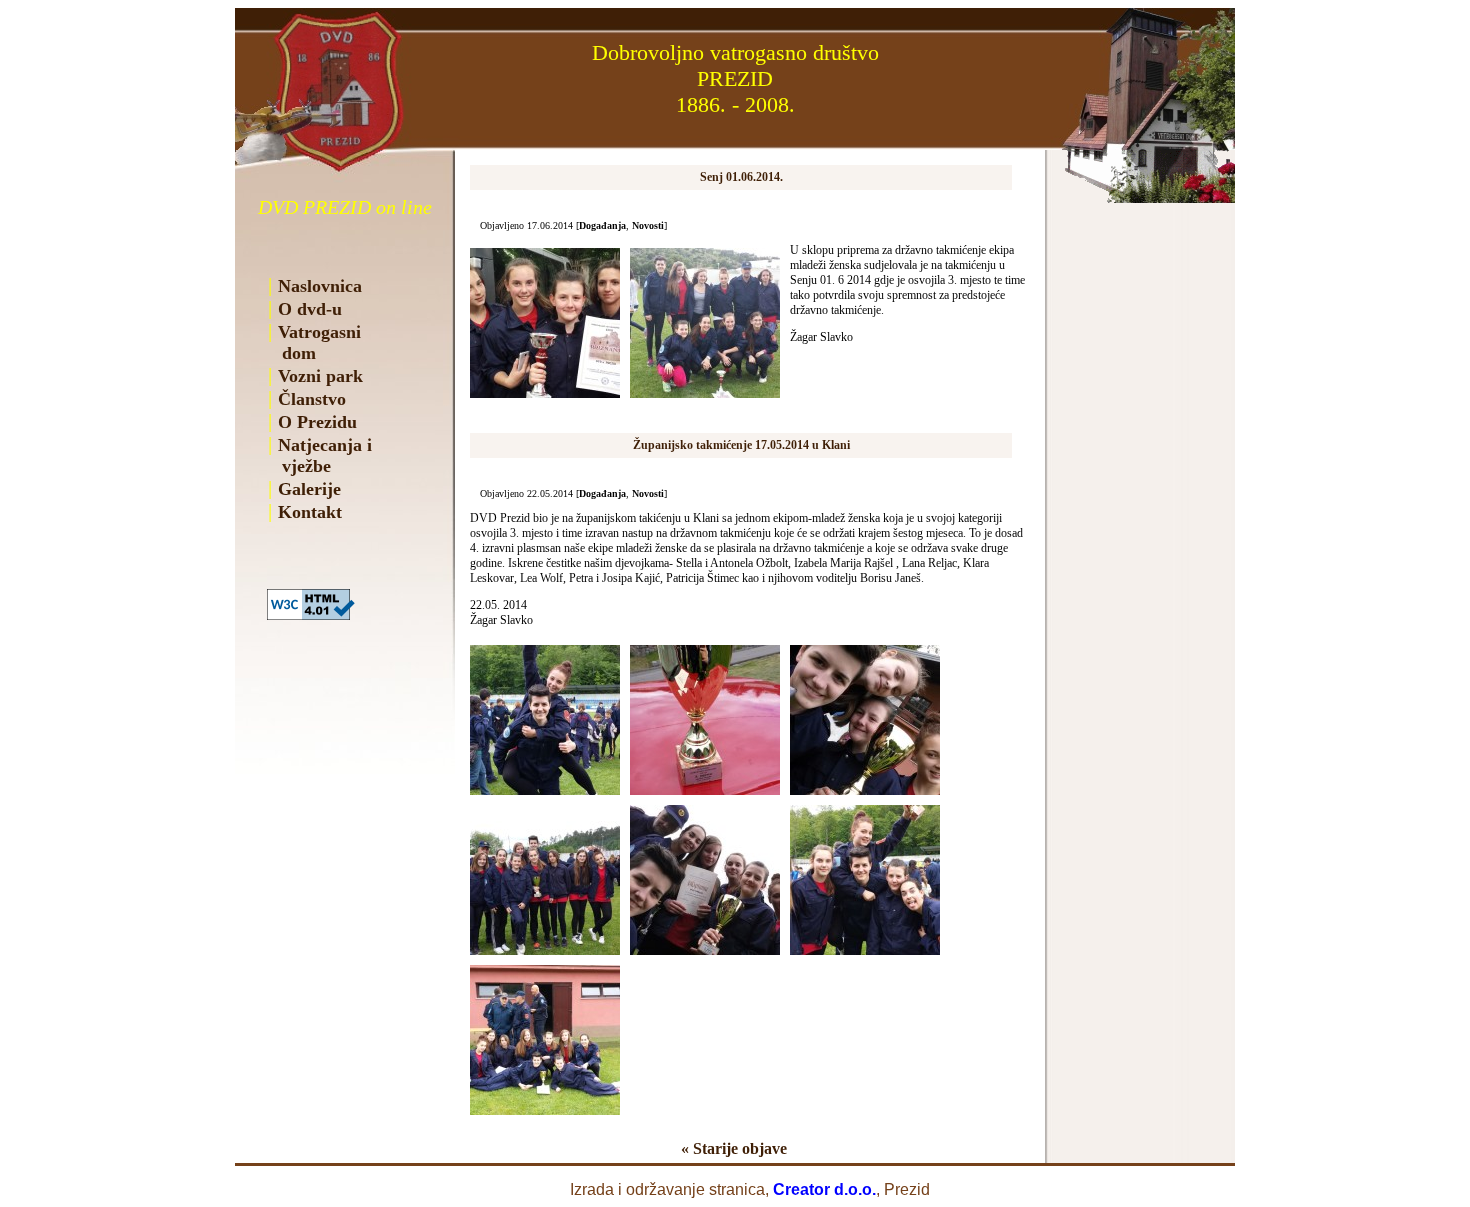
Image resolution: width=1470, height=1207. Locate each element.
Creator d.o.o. (824, 1189)
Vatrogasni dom (314, 342)
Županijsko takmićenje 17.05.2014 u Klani (741, 445)
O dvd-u (310, 309)
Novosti (648, 225)
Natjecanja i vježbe (319, 455)
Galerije (309, 489)
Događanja (602, 225)
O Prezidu (317, 422)
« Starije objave (734, 1148)
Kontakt (310, 512)
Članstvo (312, 399)
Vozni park (320, 376)
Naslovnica (320, 286)
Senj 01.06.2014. (741, 177)
